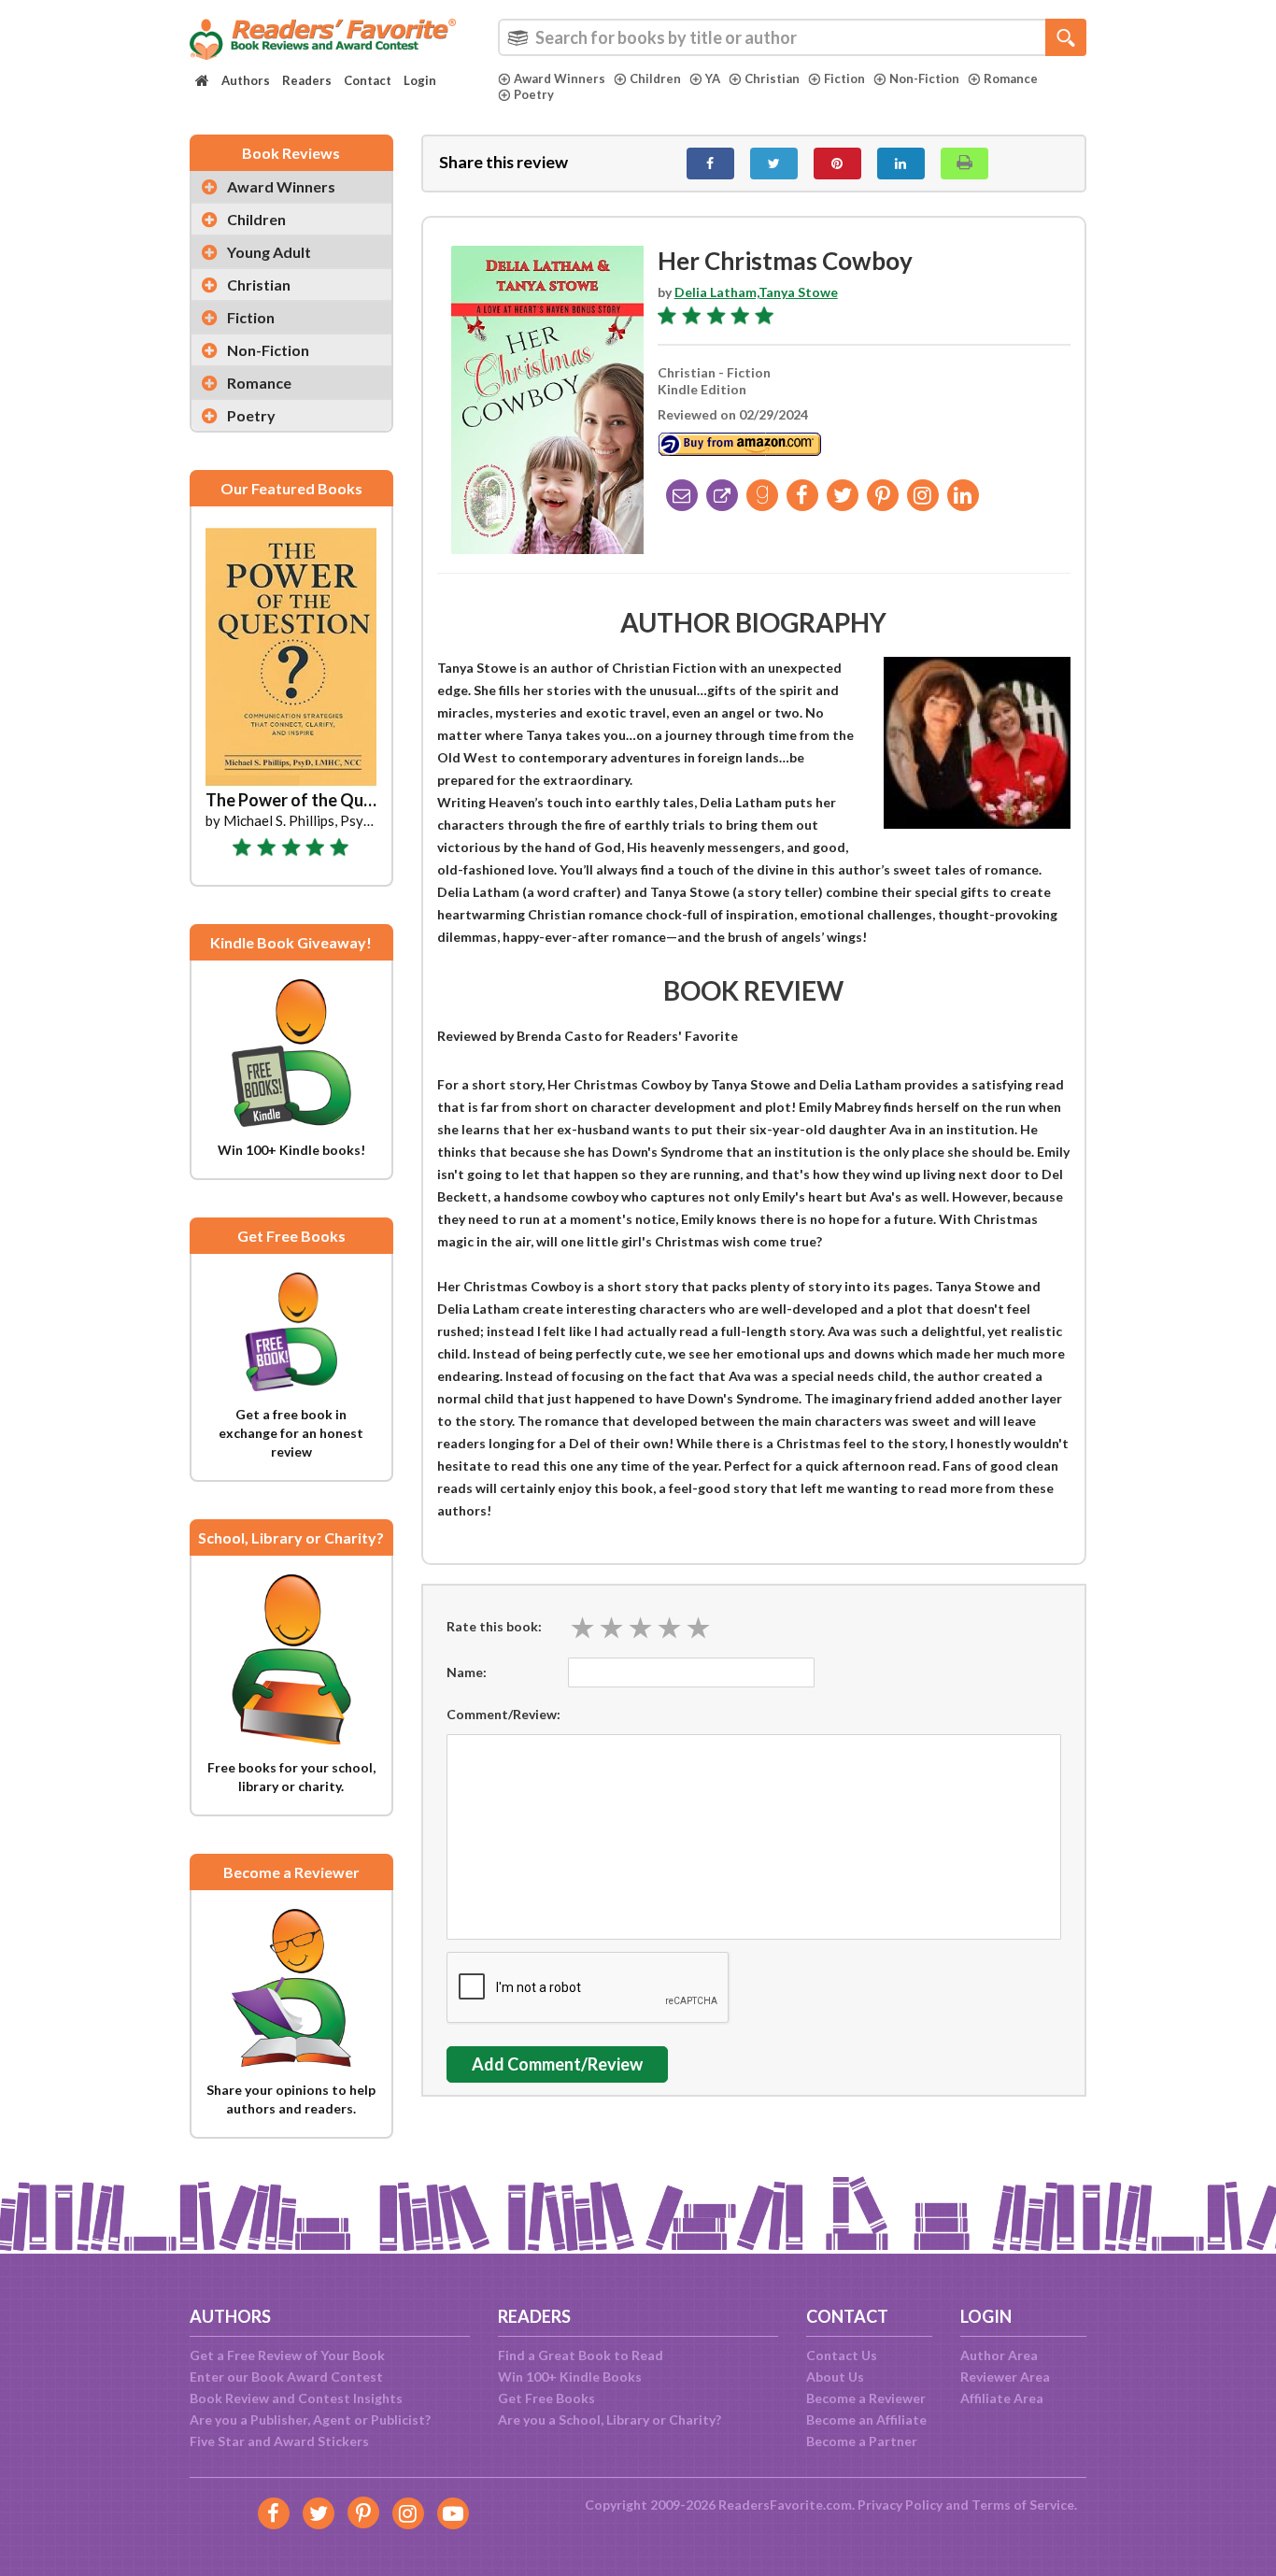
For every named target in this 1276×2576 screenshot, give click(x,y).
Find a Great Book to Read (581, 2355)
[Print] (964, 164)
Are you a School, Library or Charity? (610, 2419)
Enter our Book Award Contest (286, 2377)
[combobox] (792, 37)
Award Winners (560, 78)
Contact (368, 80)
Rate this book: (494, 1626)
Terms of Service (1023, 2505)
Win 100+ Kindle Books (570, 2377)
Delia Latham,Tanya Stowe (756, 292)
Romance (1011, 78)
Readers (307, 80)
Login (420, 80)
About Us (835, 2377)
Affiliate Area (1002, 2398)
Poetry (534, 94)
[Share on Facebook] (710, 164)
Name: (467, 1672)
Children (655, 78)
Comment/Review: (503, 1714)
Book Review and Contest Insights (296, 2398)
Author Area (999, 2355)
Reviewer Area (1005, 2377)
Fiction (844, 78)
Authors (246, 80)
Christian (772, 78)
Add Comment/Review (557, 2064)
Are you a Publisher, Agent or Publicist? (310, 2419)
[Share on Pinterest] (837, 164)
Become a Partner (862, 2441)
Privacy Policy (900, 2505)
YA (713, 78)
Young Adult (269, 252)
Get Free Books (546, 2398)
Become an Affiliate (866, 2419)
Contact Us (842, 2355)
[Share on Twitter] (774, 164)
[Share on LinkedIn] (901, 164)
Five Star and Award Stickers (279, 2441)
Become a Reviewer (866, 2398)
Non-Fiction (924, 78)
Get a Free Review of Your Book (287, 2355)
